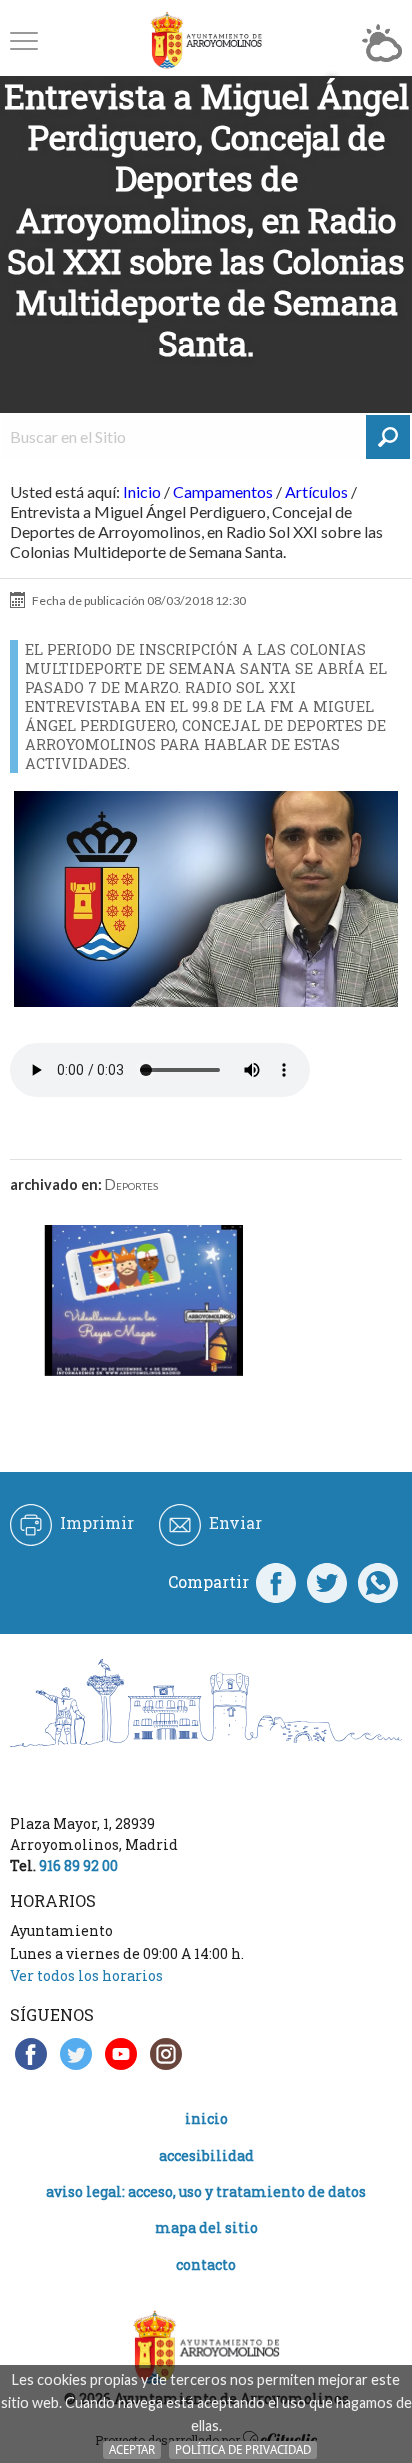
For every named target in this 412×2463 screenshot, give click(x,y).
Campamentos (223, 491)
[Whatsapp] (378, 1582)
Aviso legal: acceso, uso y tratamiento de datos (206, 2191)
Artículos (316, 491)
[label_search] (388, 437)
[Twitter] (327, 1582)
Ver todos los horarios (86, 1975)
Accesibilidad (206, 2155)
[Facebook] (276, 1582)
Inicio (142, 491)
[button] (24, 40)
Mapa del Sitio (206, 2227)
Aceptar (132, 2449)
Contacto (206, 2264)
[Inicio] (206, 40)
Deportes (131, 1184)
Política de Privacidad (243, 2449)
